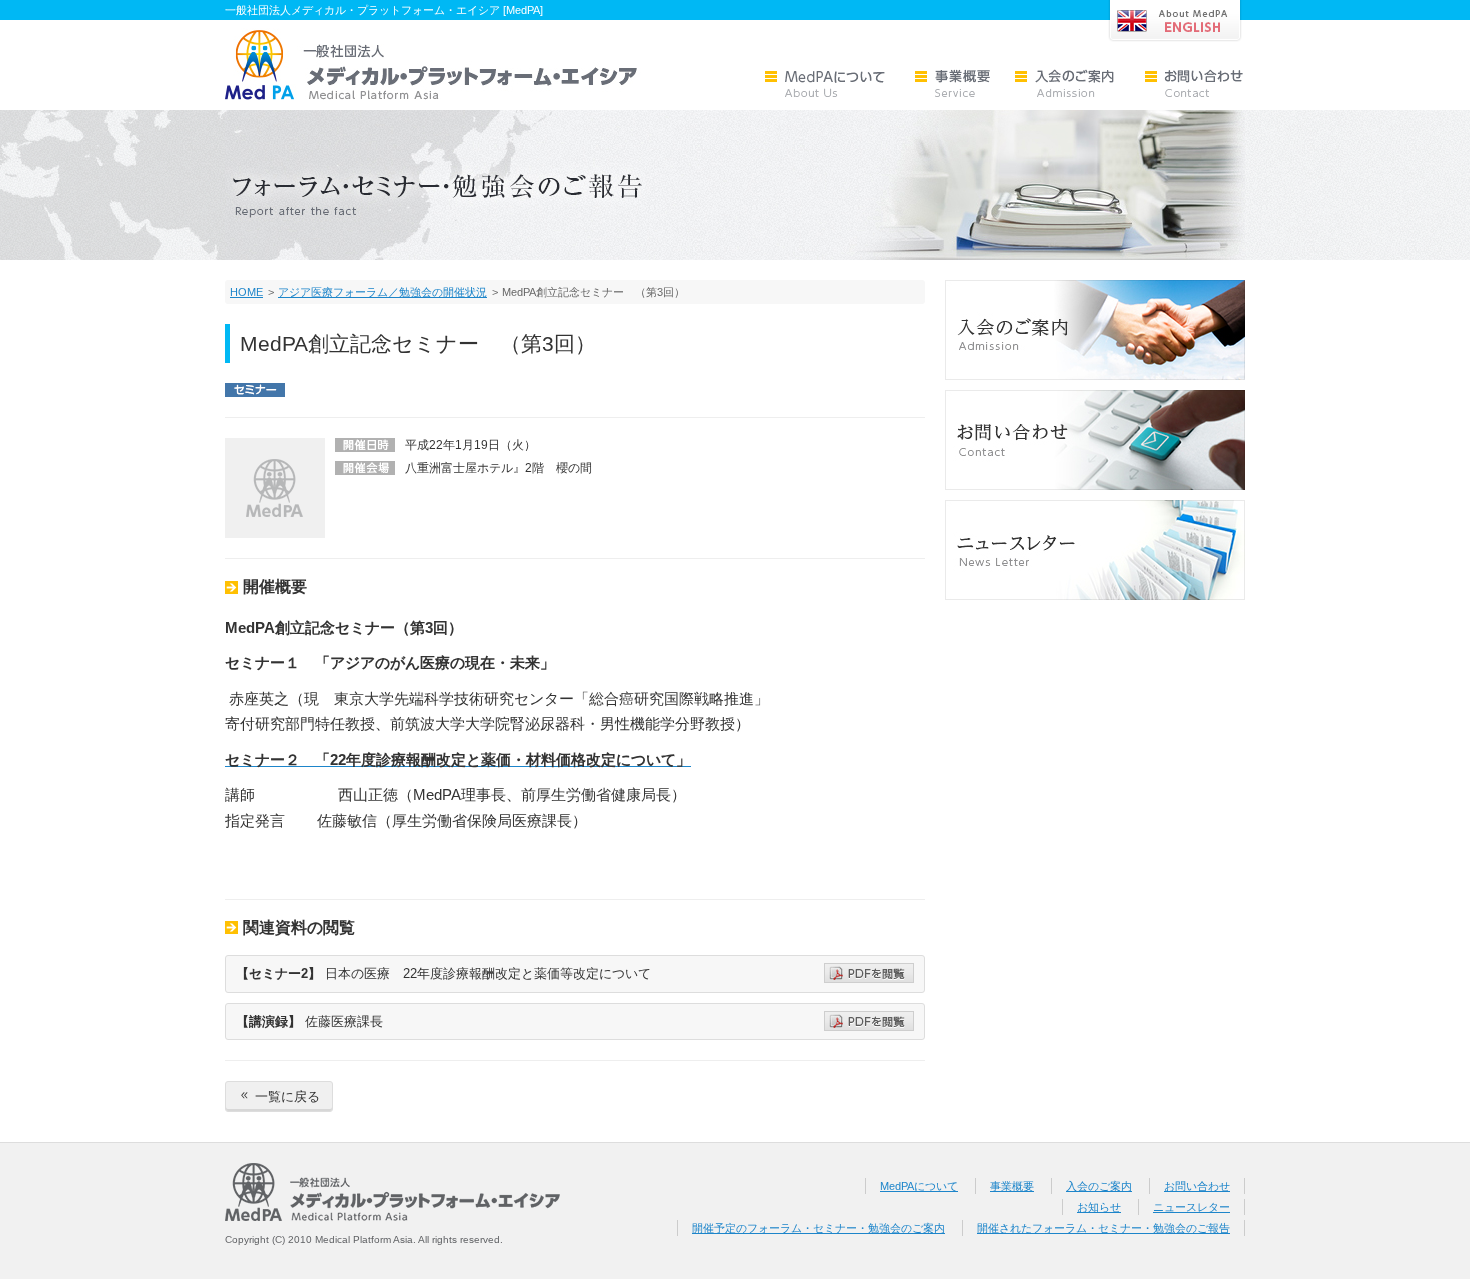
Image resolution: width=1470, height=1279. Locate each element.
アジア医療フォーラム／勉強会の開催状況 (382, 292)
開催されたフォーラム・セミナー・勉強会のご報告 (1103, 1228)
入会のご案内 (1099, 1186)
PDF (869, 973)
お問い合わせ (1197, 1186)
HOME (246, 292)
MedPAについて (919, 1186)
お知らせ (1099, 1207)
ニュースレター (1191, 1207)
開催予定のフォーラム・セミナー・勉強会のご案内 (818, 1228)
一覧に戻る (279, 1096)
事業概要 (1012, 1186)
